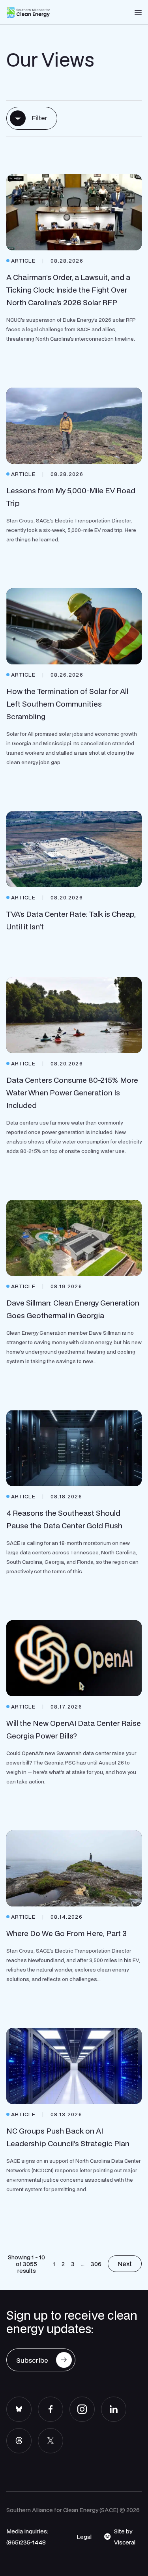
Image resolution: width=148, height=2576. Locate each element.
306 (96, 2264)
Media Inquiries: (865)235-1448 (27, 2537)
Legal (84, 2537)
